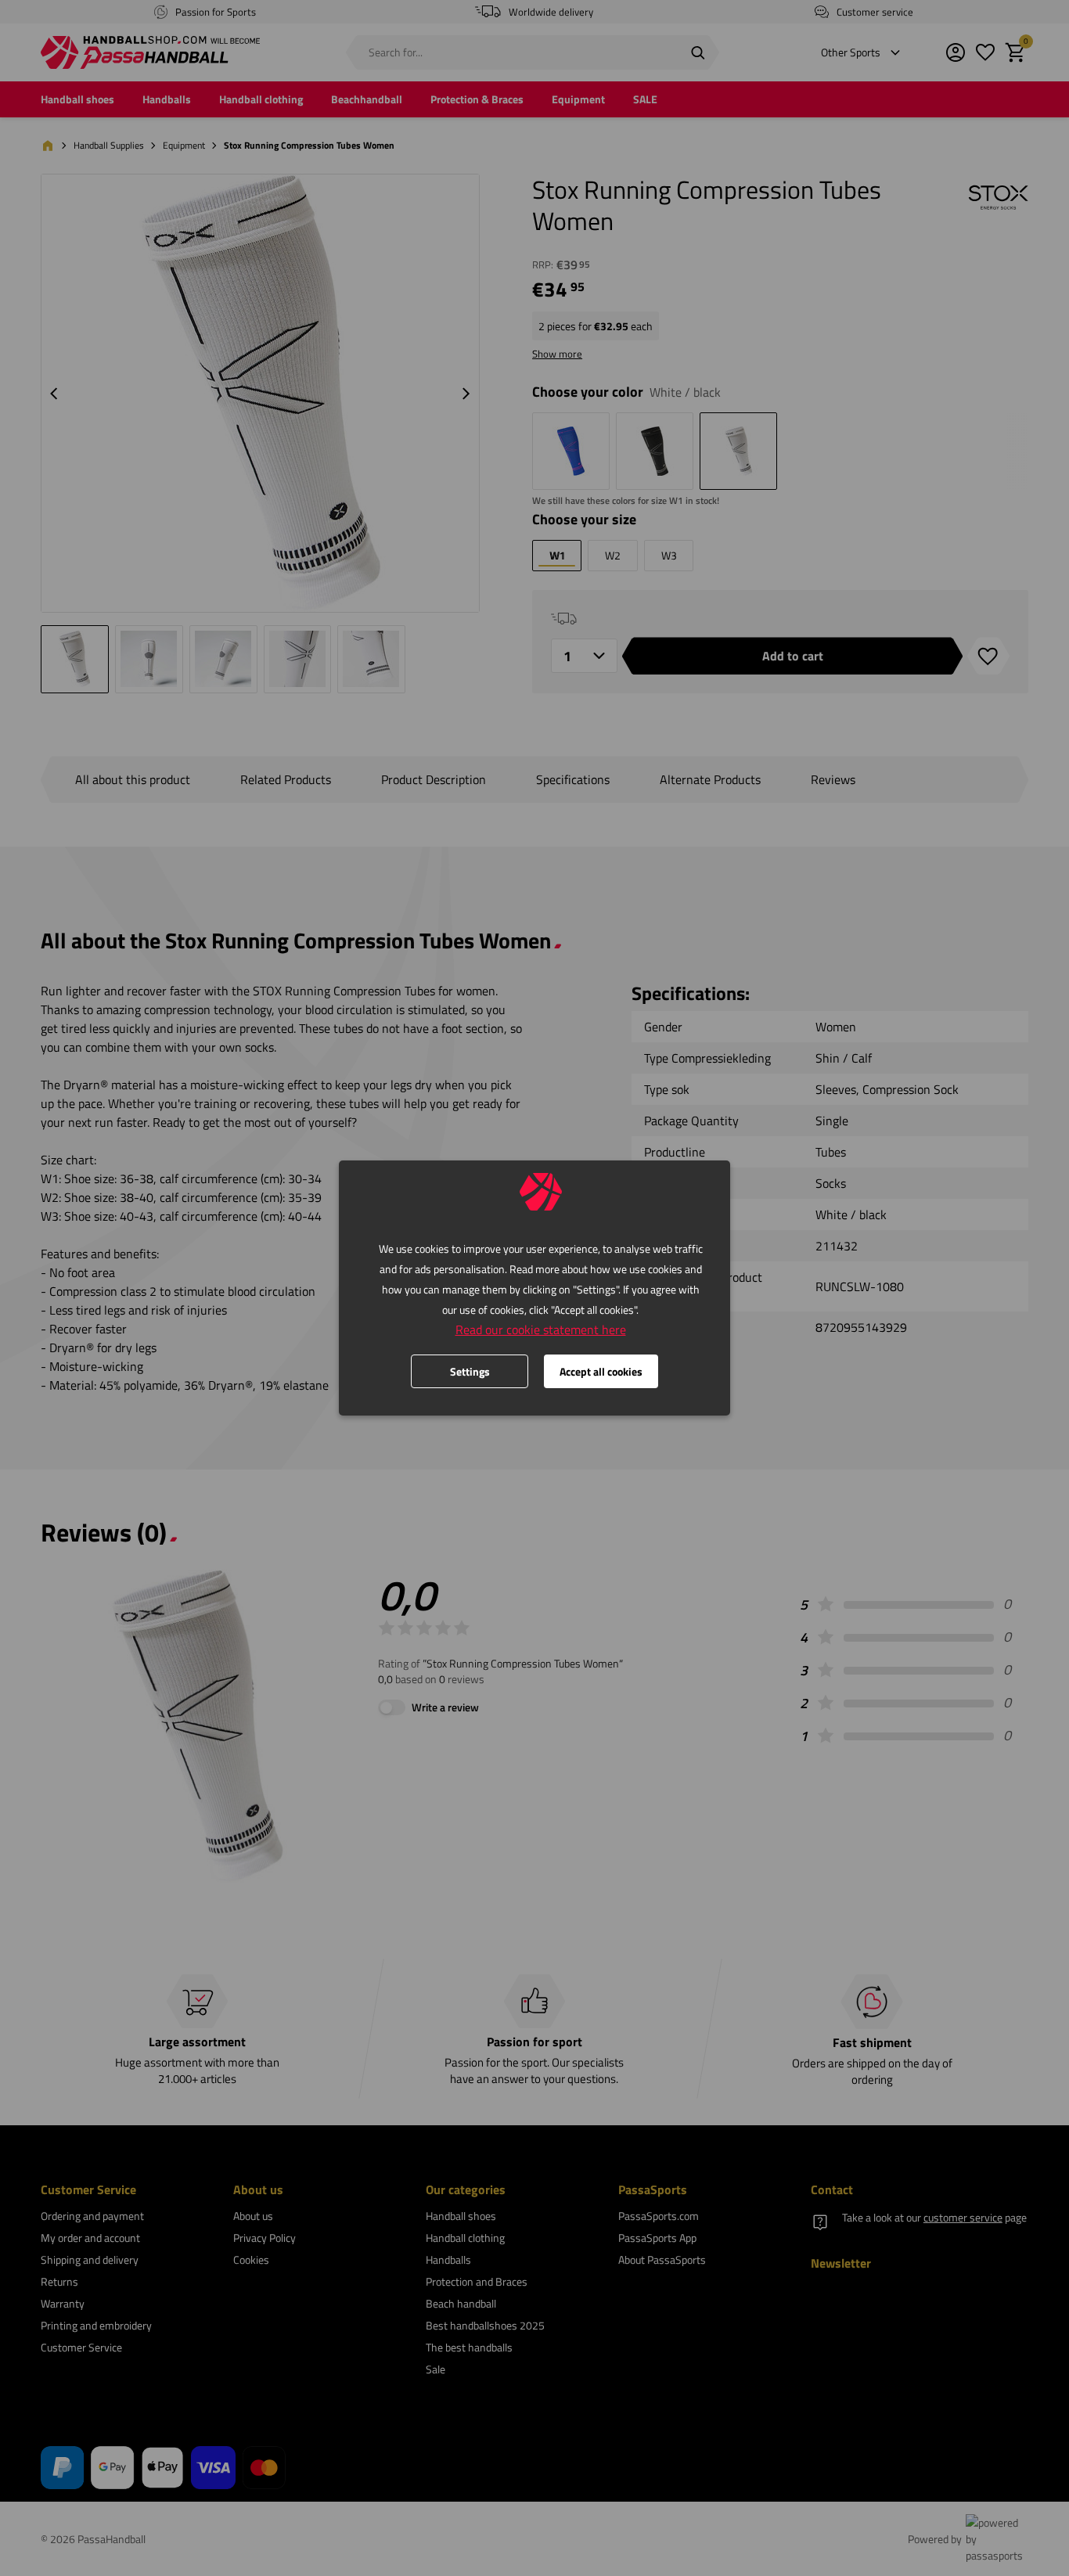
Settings (470, 1371)
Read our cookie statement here (541, 1329)
